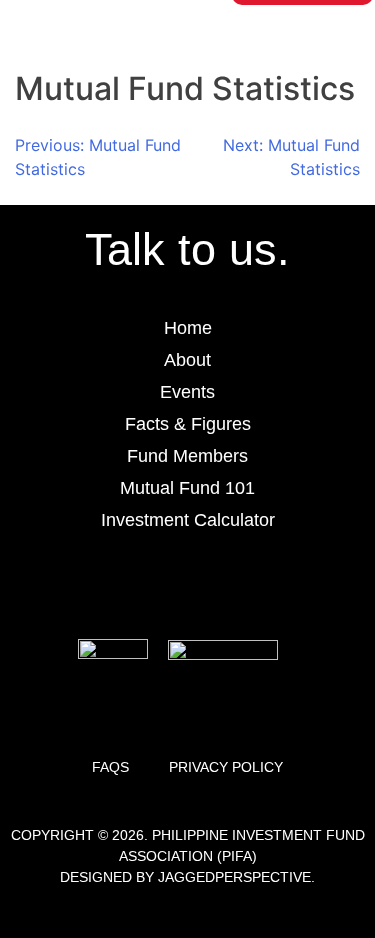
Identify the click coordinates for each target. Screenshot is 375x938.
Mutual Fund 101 (187, 488)
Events (187, 392)
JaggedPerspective (234, 877)
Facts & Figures (188, 424)
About (187, 360)
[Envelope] (243, 584)
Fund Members (187, 456)
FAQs (110, 767)
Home (188, 328)
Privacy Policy (226, 767)
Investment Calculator (188, 520)
